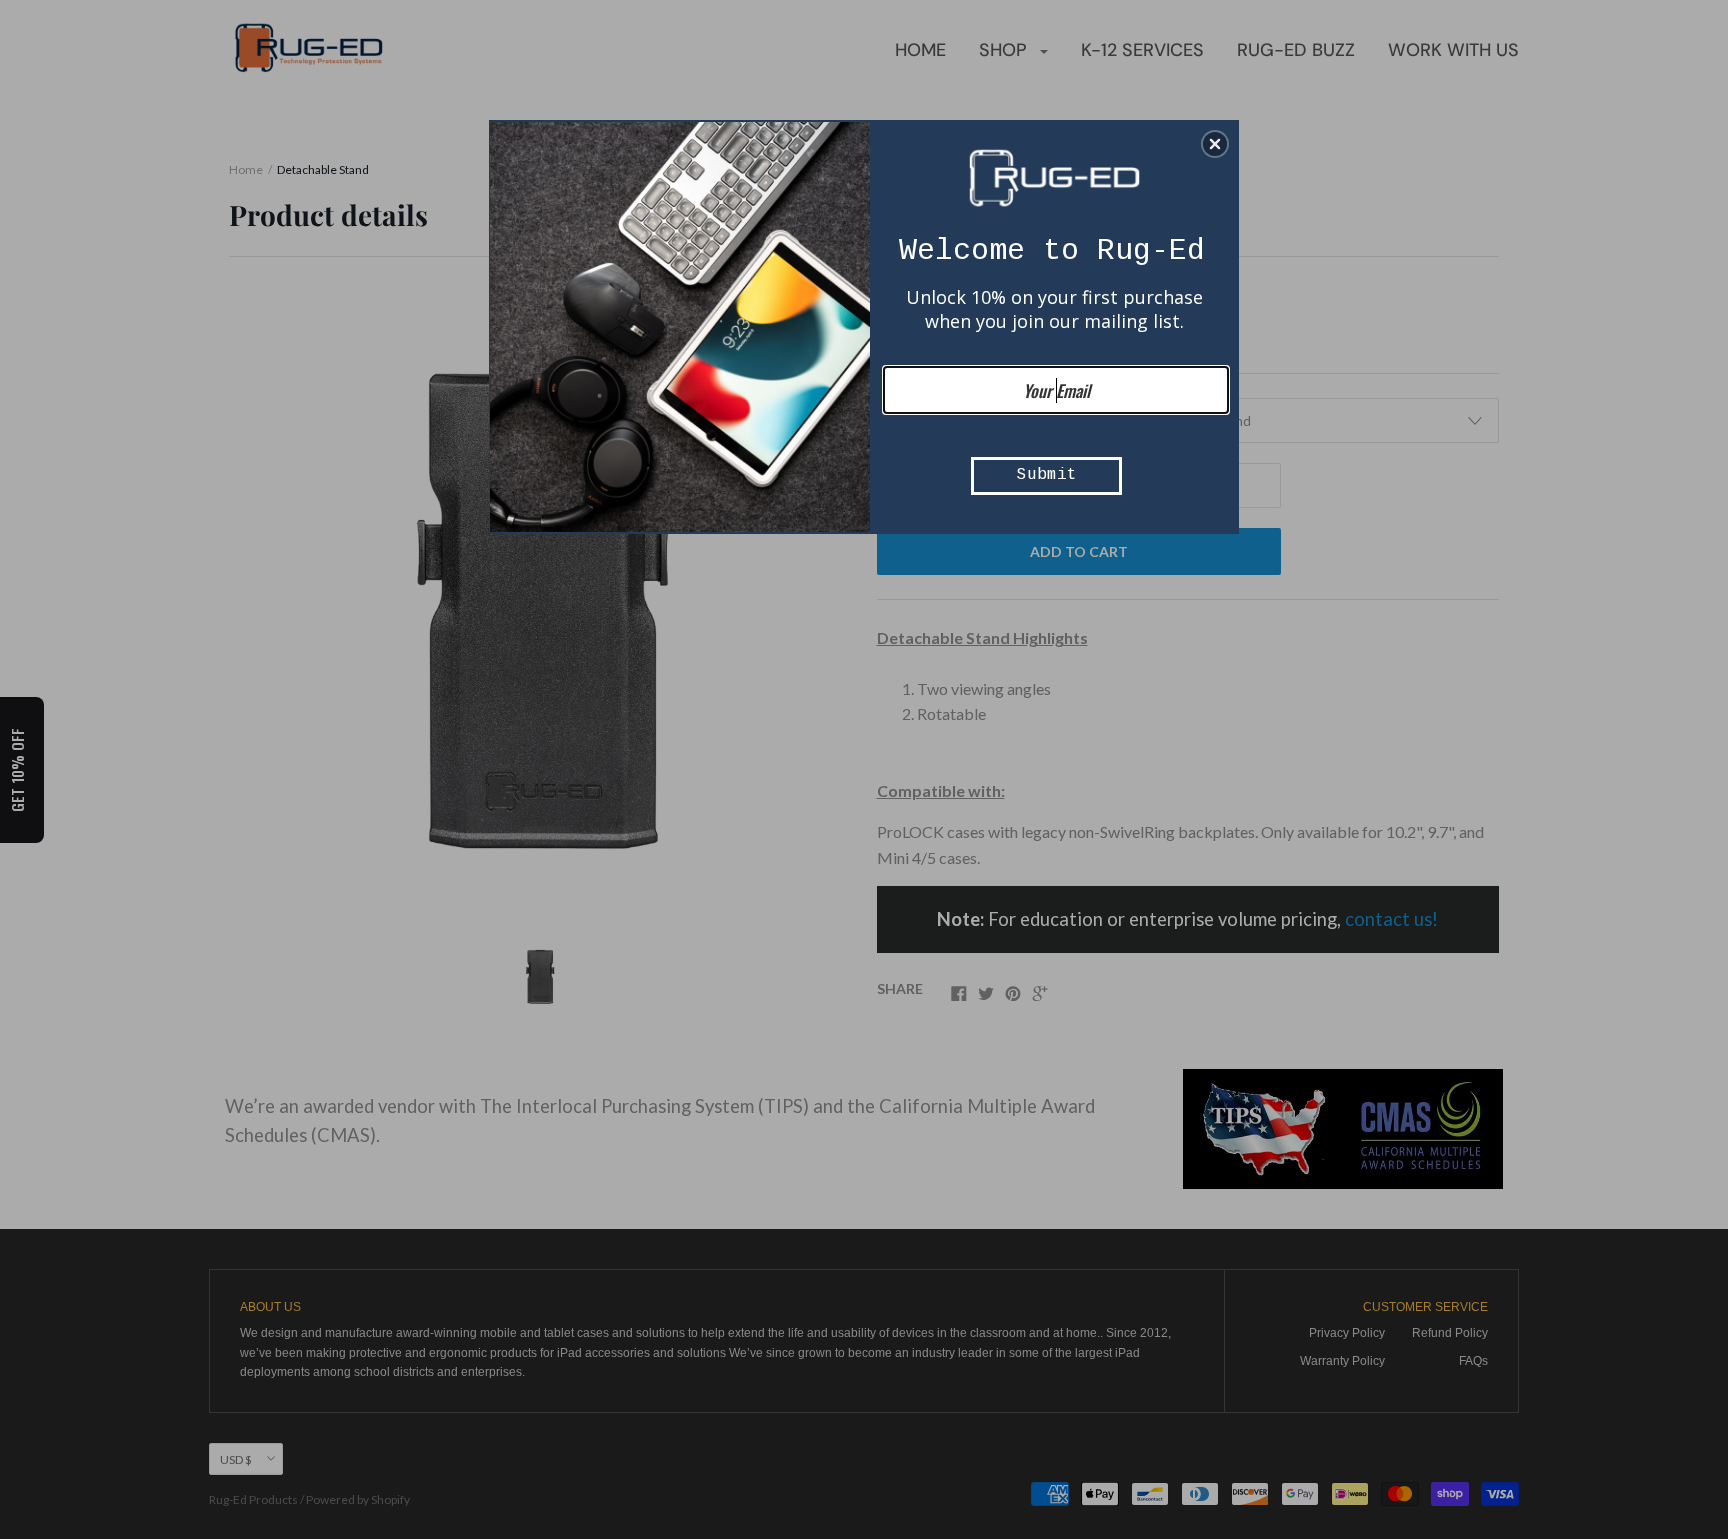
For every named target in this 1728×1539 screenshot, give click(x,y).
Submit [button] (1047, 475)
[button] (1215, 144)
